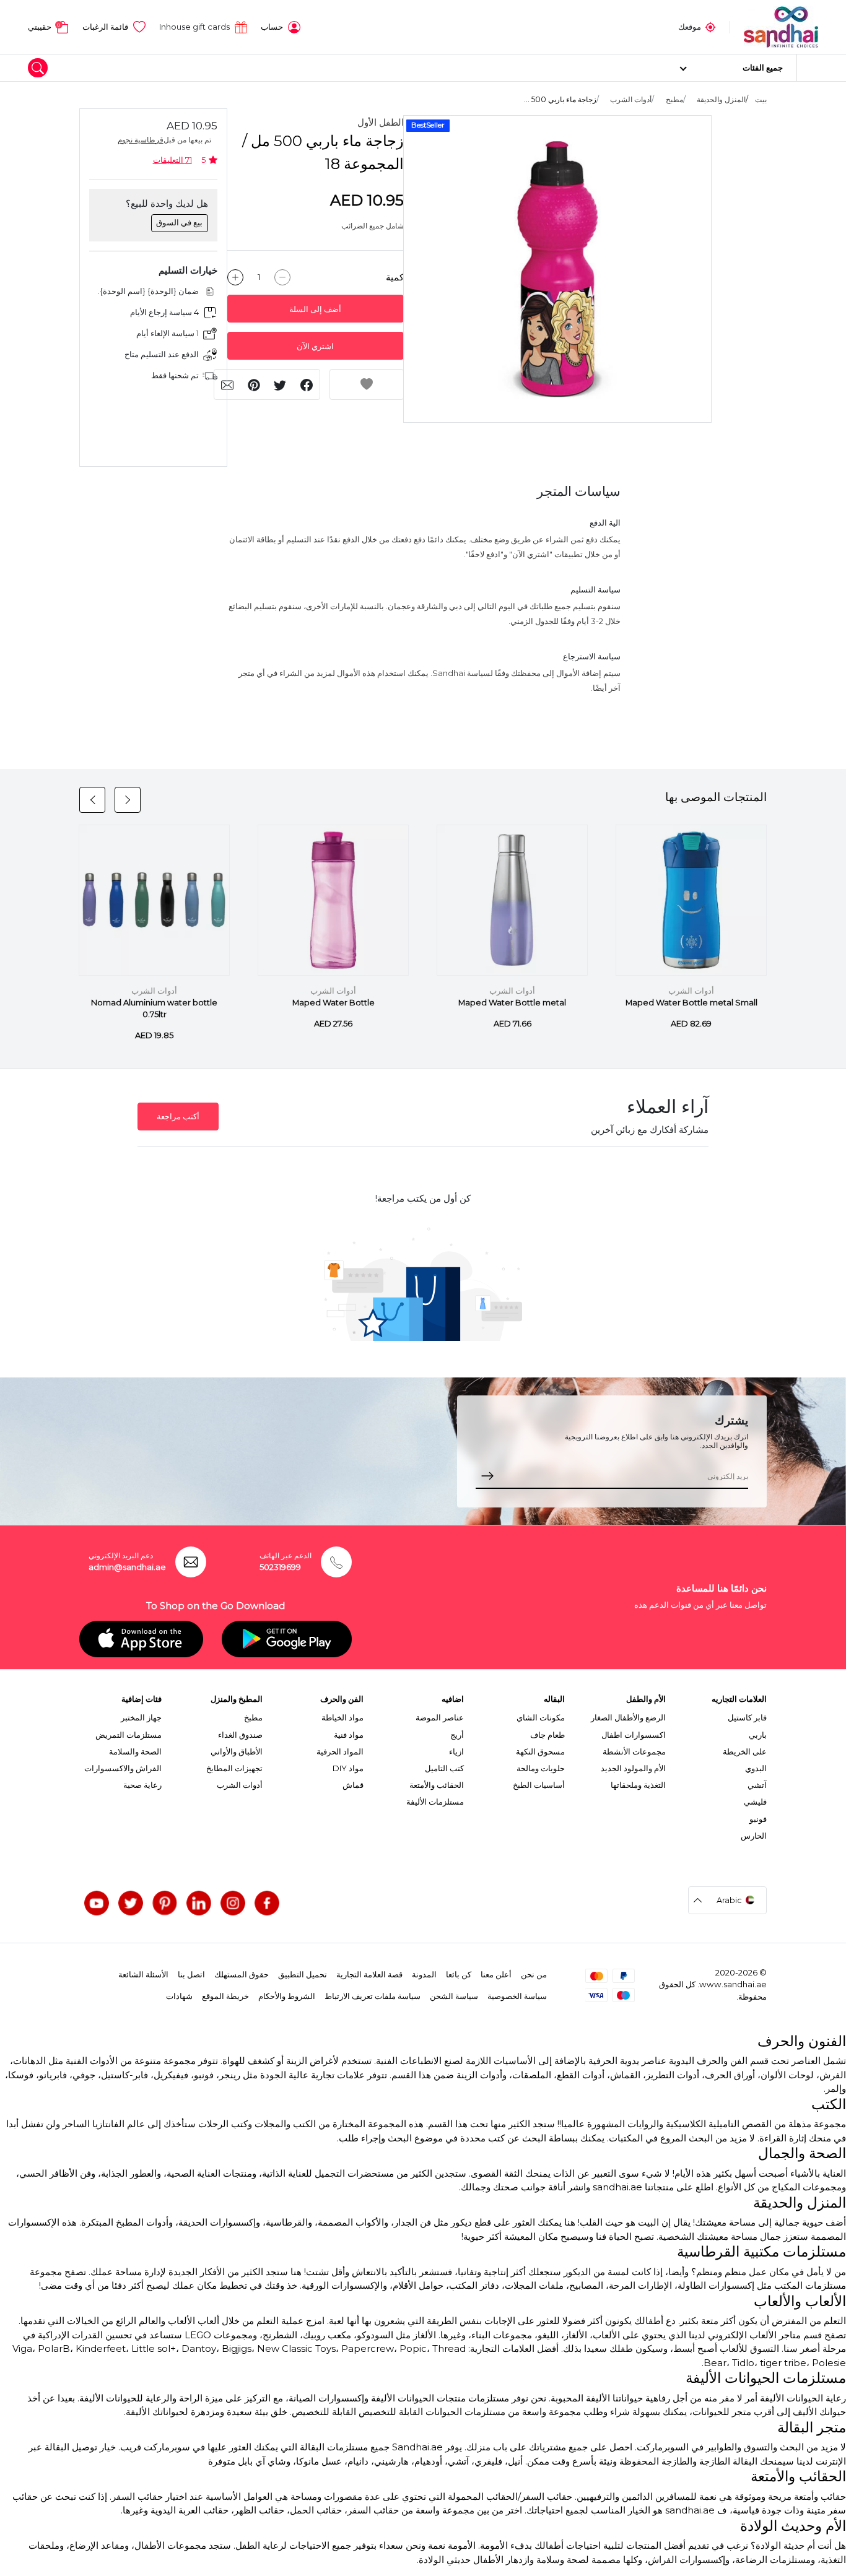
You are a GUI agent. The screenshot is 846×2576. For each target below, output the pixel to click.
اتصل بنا (191, 1974)
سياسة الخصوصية (517, 1996)
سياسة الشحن (454, 1996)
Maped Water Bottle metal (512, 1003)
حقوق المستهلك (242, 1974)
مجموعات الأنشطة (634, 1751)
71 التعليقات (172, 160)
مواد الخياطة (342, 1717)
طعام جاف (547, 1735)
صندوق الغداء (240, 1735)
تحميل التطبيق (303, 1974)
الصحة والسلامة (135, 1751)
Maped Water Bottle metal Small (691, 1003)
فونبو (758, 1819)
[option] (557, 269)
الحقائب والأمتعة (437, 1785)
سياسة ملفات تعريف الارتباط (373, 1996)
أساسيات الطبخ (539, 1785)
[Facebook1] (267, 1903)
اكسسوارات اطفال (634, 1735)
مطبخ (674, 99)
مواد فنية (349, 1735)
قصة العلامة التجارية (369, 1974)
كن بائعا (459, 1974)
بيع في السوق (179, 222)
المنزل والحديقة (721, 99)
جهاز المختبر (141, 1717)
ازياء (456, 1751)
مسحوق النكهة (540, 1751)
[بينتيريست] (165, 1903)
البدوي (756, 1768)
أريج (457, 1735)
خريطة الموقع (225, 1996)
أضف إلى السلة (315, 309)
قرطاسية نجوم (141, 140)
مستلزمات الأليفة (435, 1802)
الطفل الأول (381, 122)
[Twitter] (131, 1903)
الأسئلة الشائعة (143, 1974)
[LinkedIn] (199, 1903)
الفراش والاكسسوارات (123, 1768)
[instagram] (233, 1903)
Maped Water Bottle (334, 1003)
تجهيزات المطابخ (234, 1768)
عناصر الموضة (440, 1717)
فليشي (755, 1802)
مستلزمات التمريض (129, 1735)
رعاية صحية (142, 1785)
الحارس (754, 1836)
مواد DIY (348, 1768)
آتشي (757, 1785)
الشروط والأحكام (287, 1996)
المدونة (424, 1974)
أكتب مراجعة (178, 1117)
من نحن (534, 1974)
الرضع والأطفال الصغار (628, 1717)
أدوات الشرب (631, 99)
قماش (353, 1785)
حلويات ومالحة (541, 1768)
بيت (761, 99)
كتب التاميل (444, 1768)
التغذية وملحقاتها (638, 1785)
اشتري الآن (315, 346)
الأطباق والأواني (237, 1751)
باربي (758, 1735)
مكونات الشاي (541, 1717)
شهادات (179, 1996)
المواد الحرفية (340, 1751)
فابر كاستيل (747, 1717)
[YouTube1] (97, 1903)
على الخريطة (745, 1751)
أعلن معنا (496, 1974)
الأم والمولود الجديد (633, 1768)
